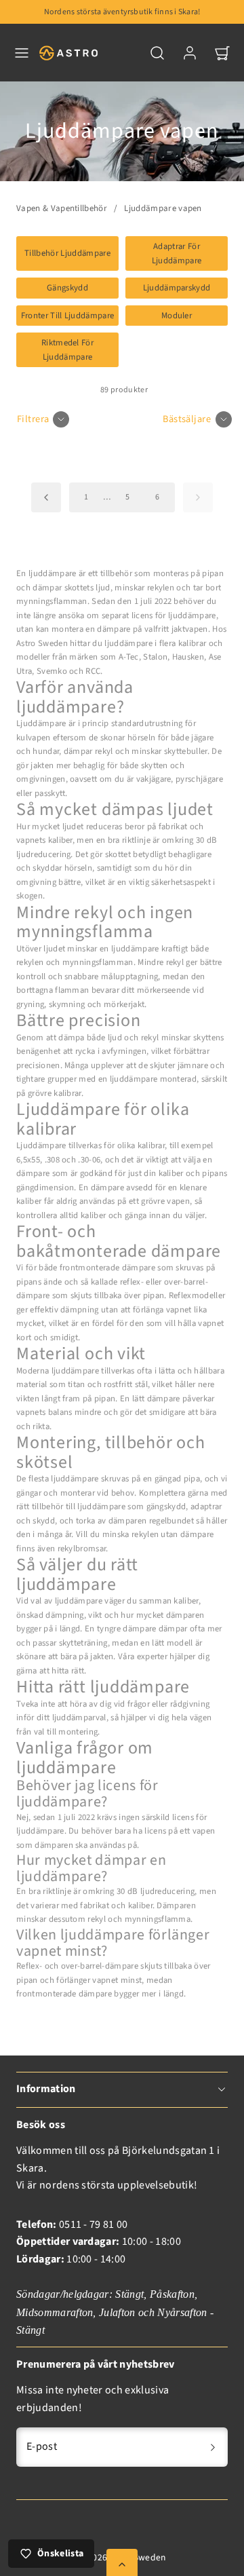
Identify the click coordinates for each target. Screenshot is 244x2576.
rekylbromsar (82, 1549)
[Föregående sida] (46, 497)
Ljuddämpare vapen (163, 208)
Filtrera (33, 419)
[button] (22, 53)
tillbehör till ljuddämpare (79, 1507)
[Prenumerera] (213, 2447)
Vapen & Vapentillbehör (62, 208)
